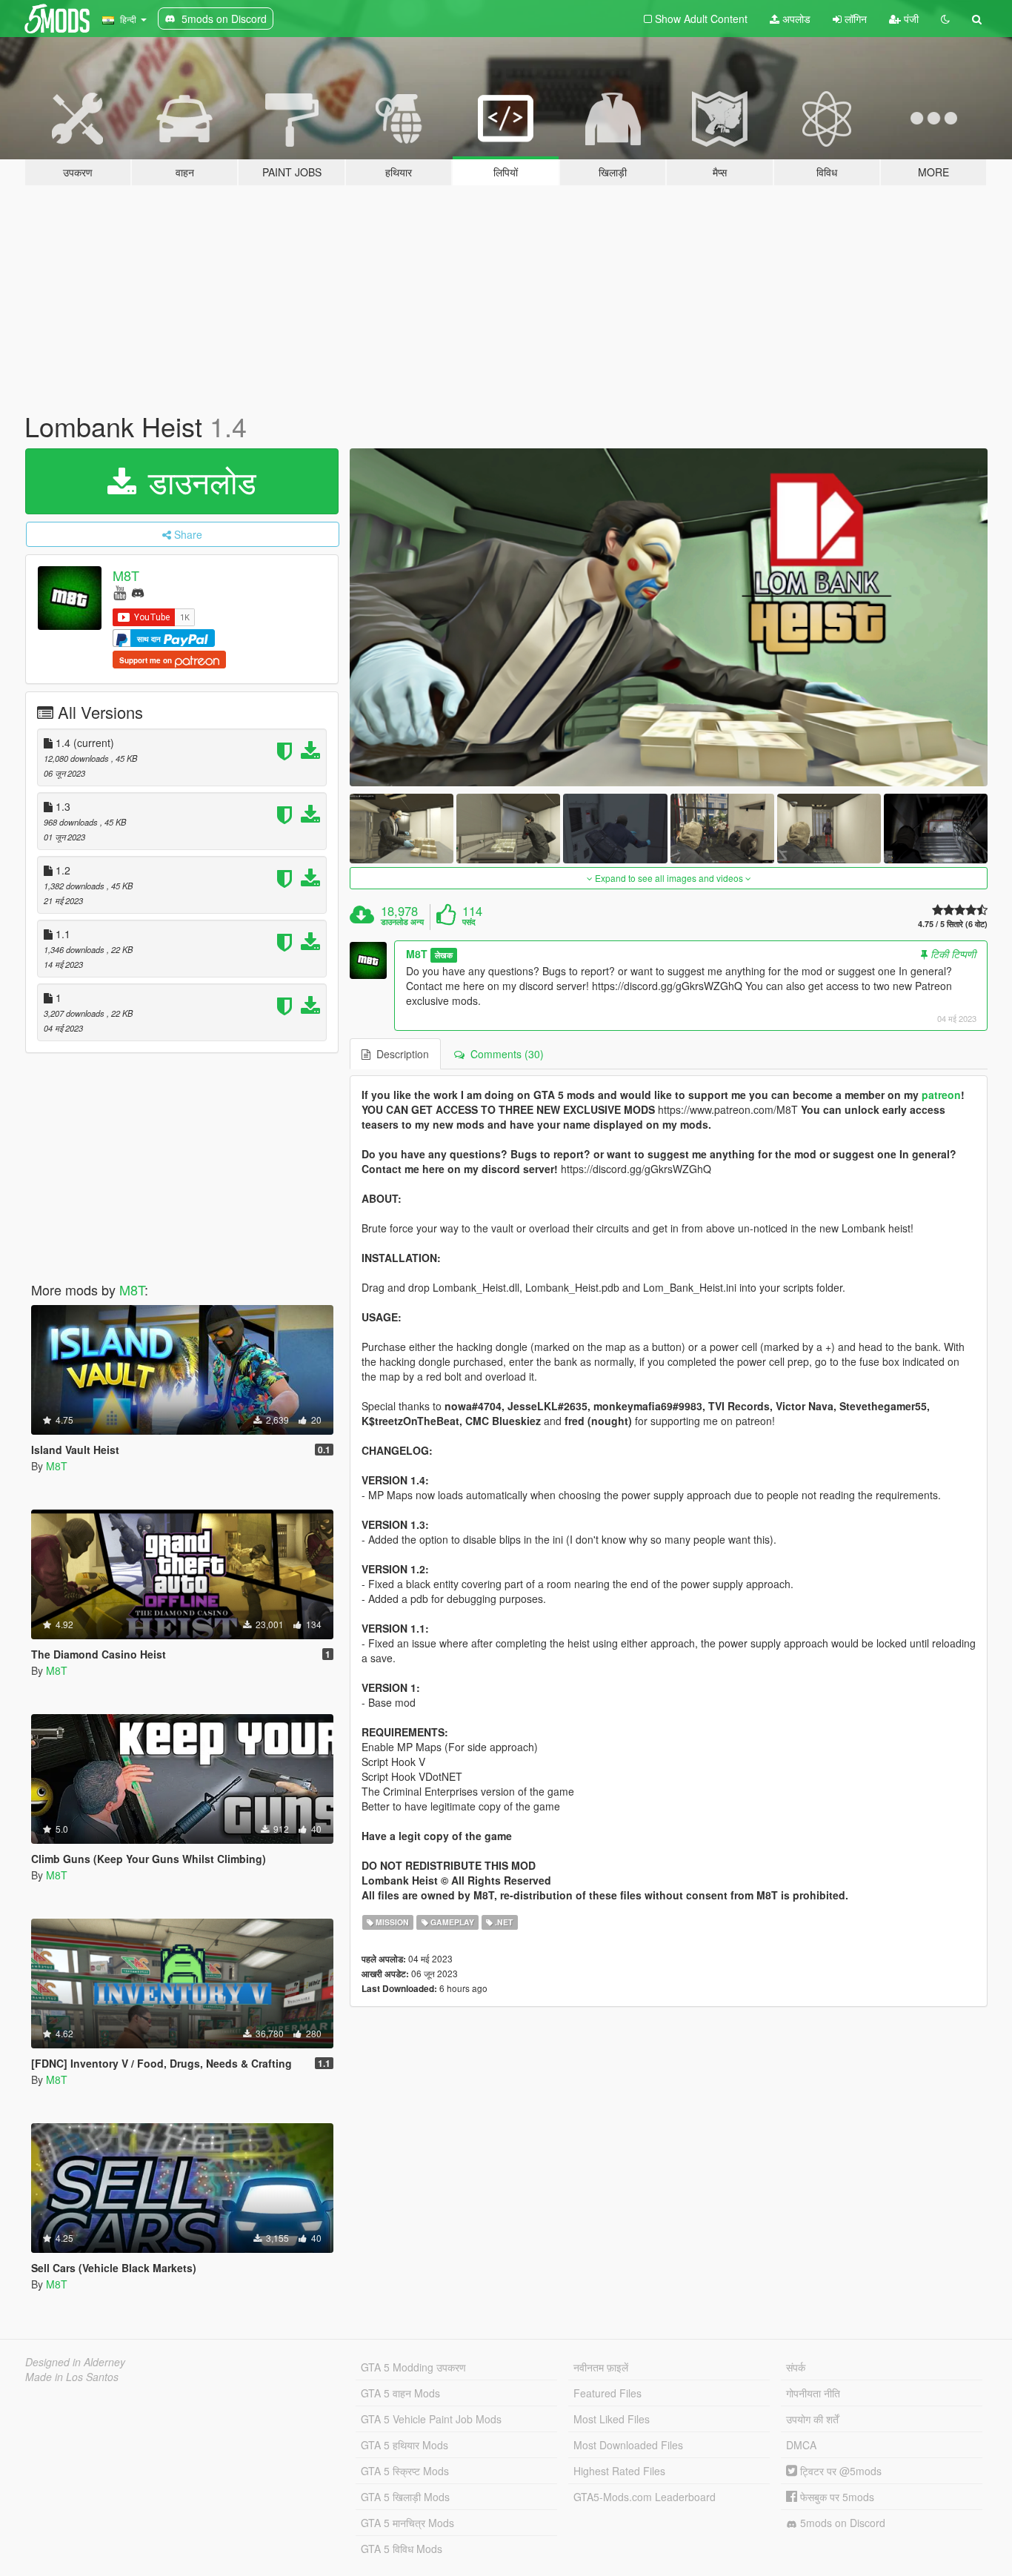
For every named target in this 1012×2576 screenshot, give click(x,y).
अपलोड (795, 19)
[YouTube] (120, 592)
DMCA (801, 2445)
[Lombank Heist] (669, 618)
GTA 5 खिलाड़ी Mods (405, 2497)
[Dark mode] (945, 19)
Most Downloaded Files (628, 2445)
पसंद (469, 922)
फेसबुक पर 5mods (836, 2497)
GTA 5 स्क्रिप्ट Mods (405, 2471)
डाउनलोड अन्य (402, 922)
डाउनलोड (198, 481)
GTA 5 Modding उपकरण (413, 2367)
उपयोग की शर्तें (812, 2419)
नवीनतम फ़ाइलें (601, 2367)
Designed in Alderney (75, 2362)
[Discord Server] (138, 592)
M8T (126, 575)
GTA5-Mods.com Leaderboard (645, 2497)
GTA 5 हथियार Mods (405, 2445)
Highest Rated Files (619, 2471)
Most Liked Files (612, 2419)
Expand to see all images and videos (669, 878)
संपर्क (796, 2367)
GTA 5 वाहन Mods (400, 2393)
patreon (941, 1095)
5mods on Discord (841, 2523)
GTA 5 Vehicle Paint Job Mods (431, 2419)
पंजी (910, 19)
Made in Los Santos (72, 2377)
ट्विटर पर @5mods (839, 2471)
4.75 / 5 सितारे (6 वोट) (953, 924)
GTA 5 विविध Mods (402, 2549)
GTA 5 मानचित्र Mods (407, 2523)
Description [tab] (400, 1054)
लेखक (444, 955)
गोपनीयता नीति (813, 2393)
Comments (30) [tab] (504, 1054)
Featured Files (607, 2393)
